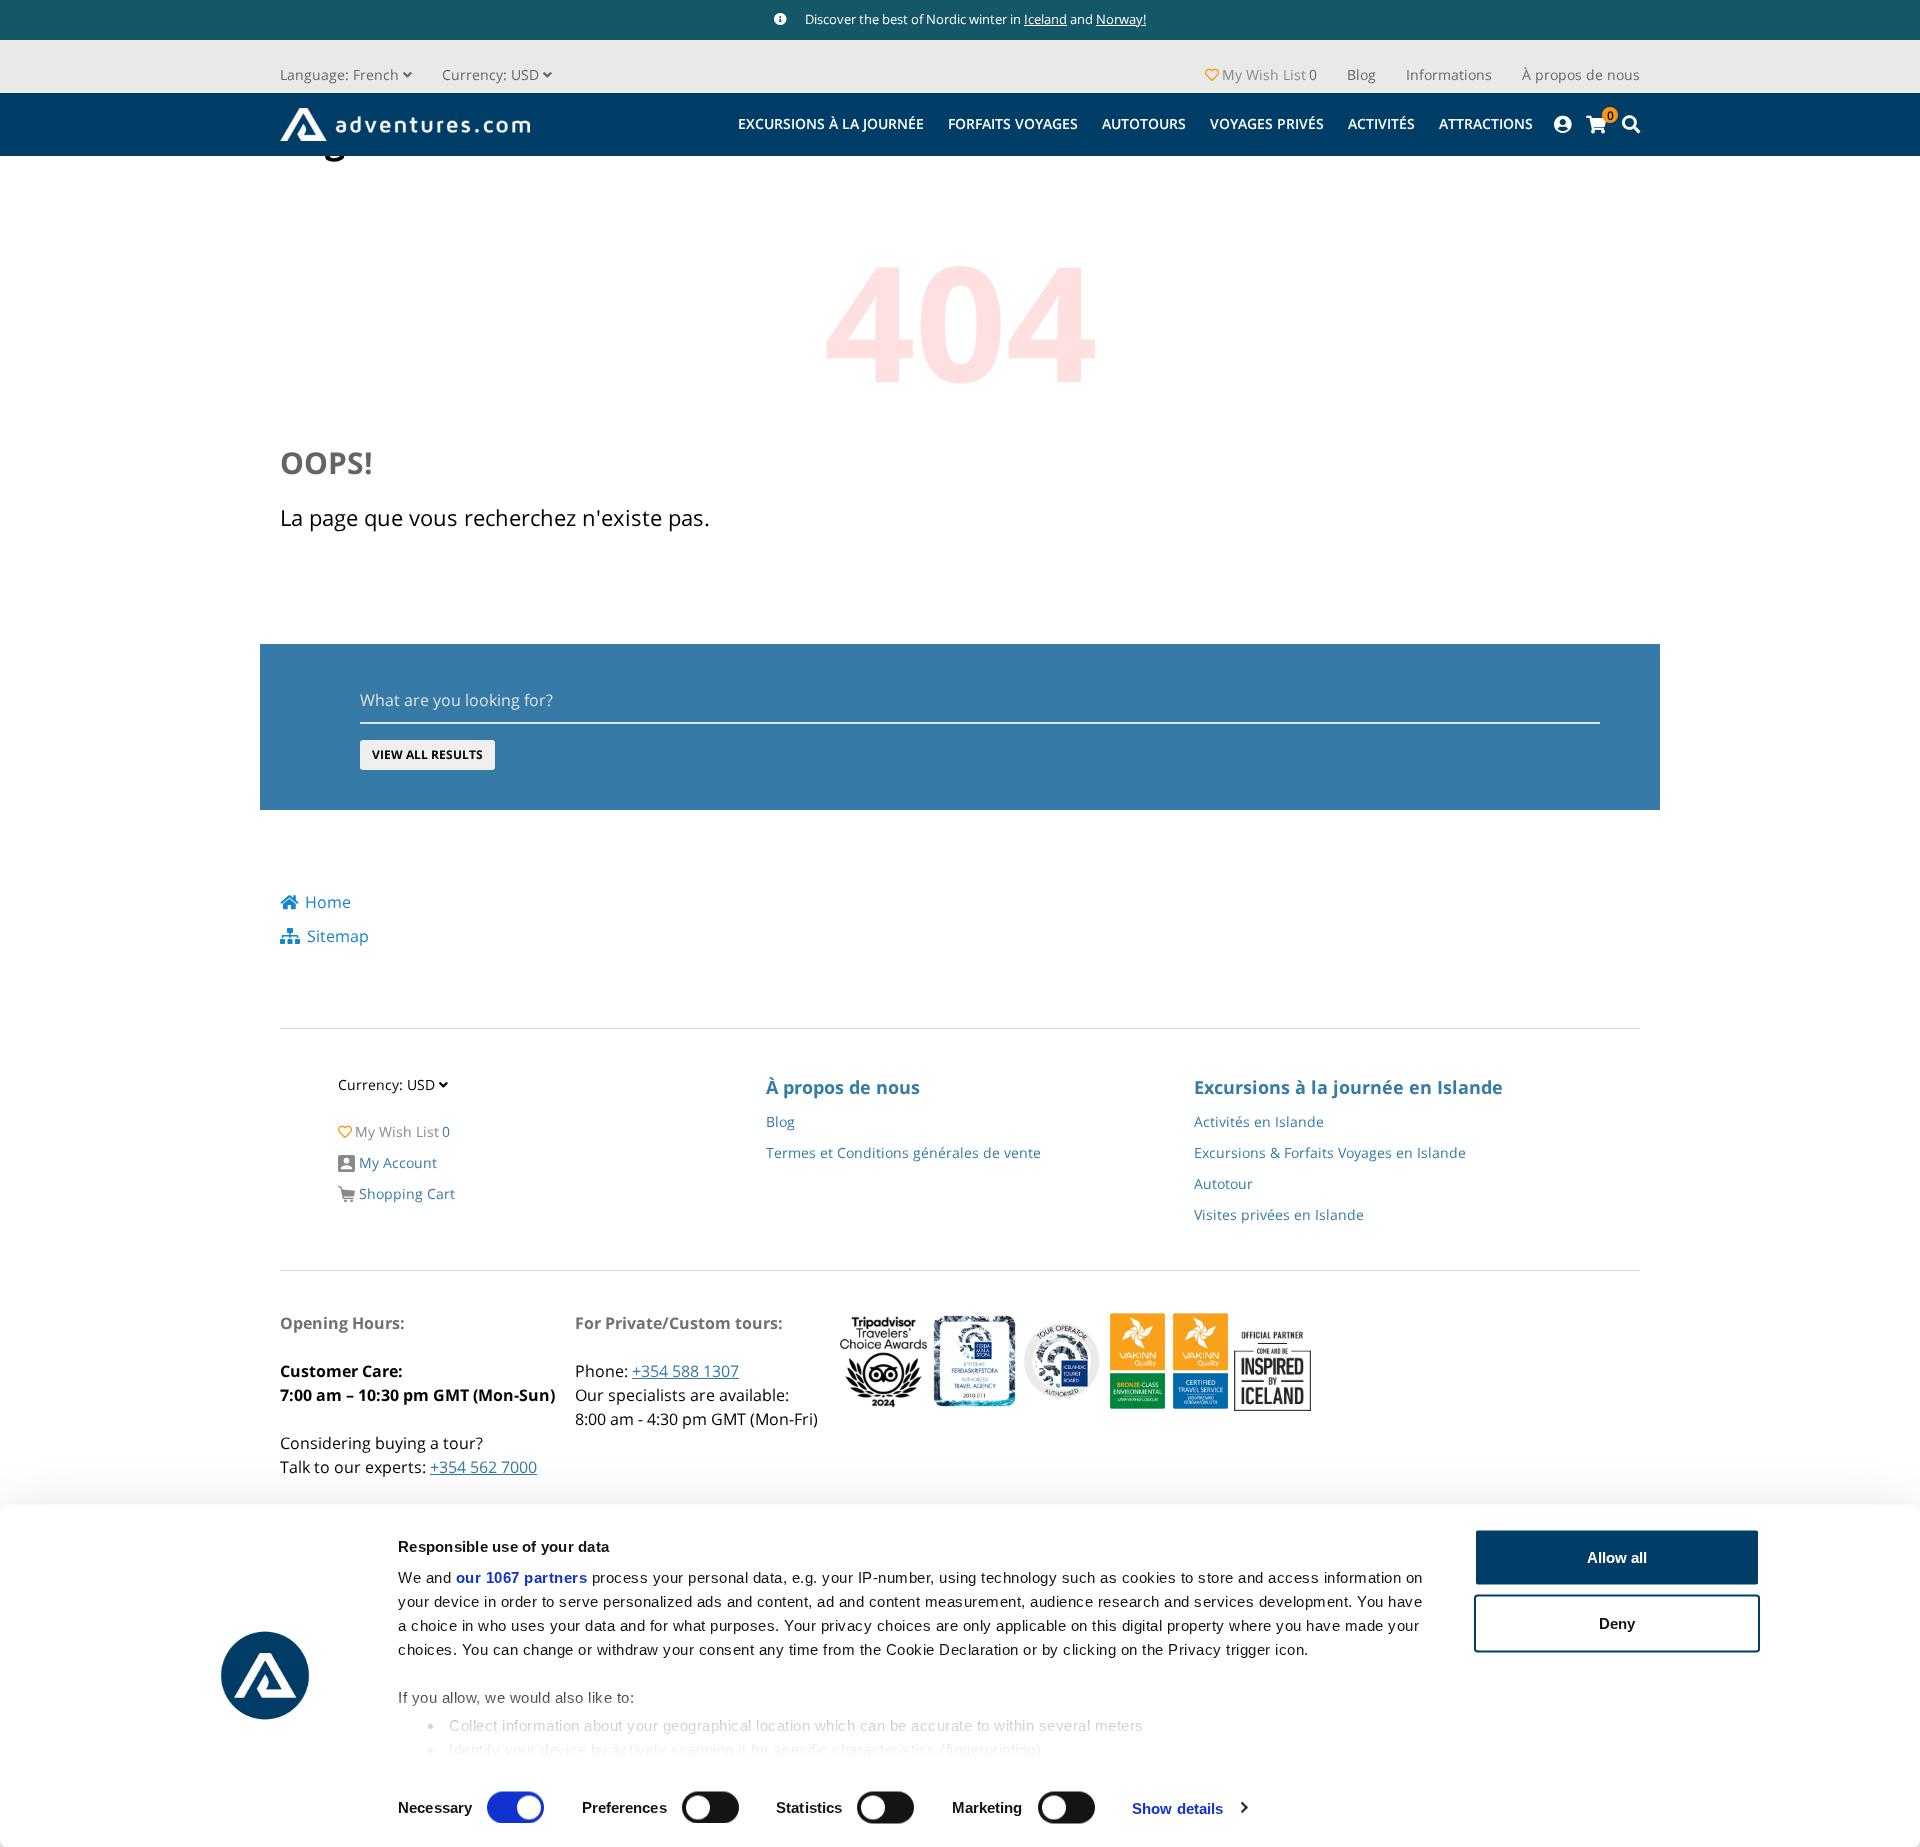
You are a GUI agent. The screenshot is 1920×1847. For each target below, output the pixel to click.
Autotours (1144, 123)
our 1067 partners (522, 1577)
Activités (1381, 123)
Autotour (1223, 1183)
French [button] (341, 74)
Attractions (1486, 123)
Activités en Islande (1259, 1121)
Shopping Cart (405, 1193)
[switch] (710, 1807)
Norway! (1121, 19)
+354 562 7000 (483, 1467)
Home (328, 902)
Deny (1617, 1622)
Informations (1449, 74)
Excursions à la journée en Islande (1348, 1087)
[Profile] (1562, 124)
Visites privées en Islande (1279, 1214)
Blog (1361, 74)
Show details (1177, 1807)
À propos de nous (1581, 74)
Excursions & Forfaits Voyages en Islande (1330, 1152)
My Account (396, 1162)
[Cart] (1596, 124)
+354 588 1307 (685, 1371)
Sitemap (338, 936)
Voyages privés (1267, 123)
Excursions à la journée (831, 123)
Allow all (1617, 1557)
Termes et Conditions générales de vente (903, 1152)
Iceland (1045, 19)
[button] (497, 74)
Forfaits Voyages (1013, 123)
